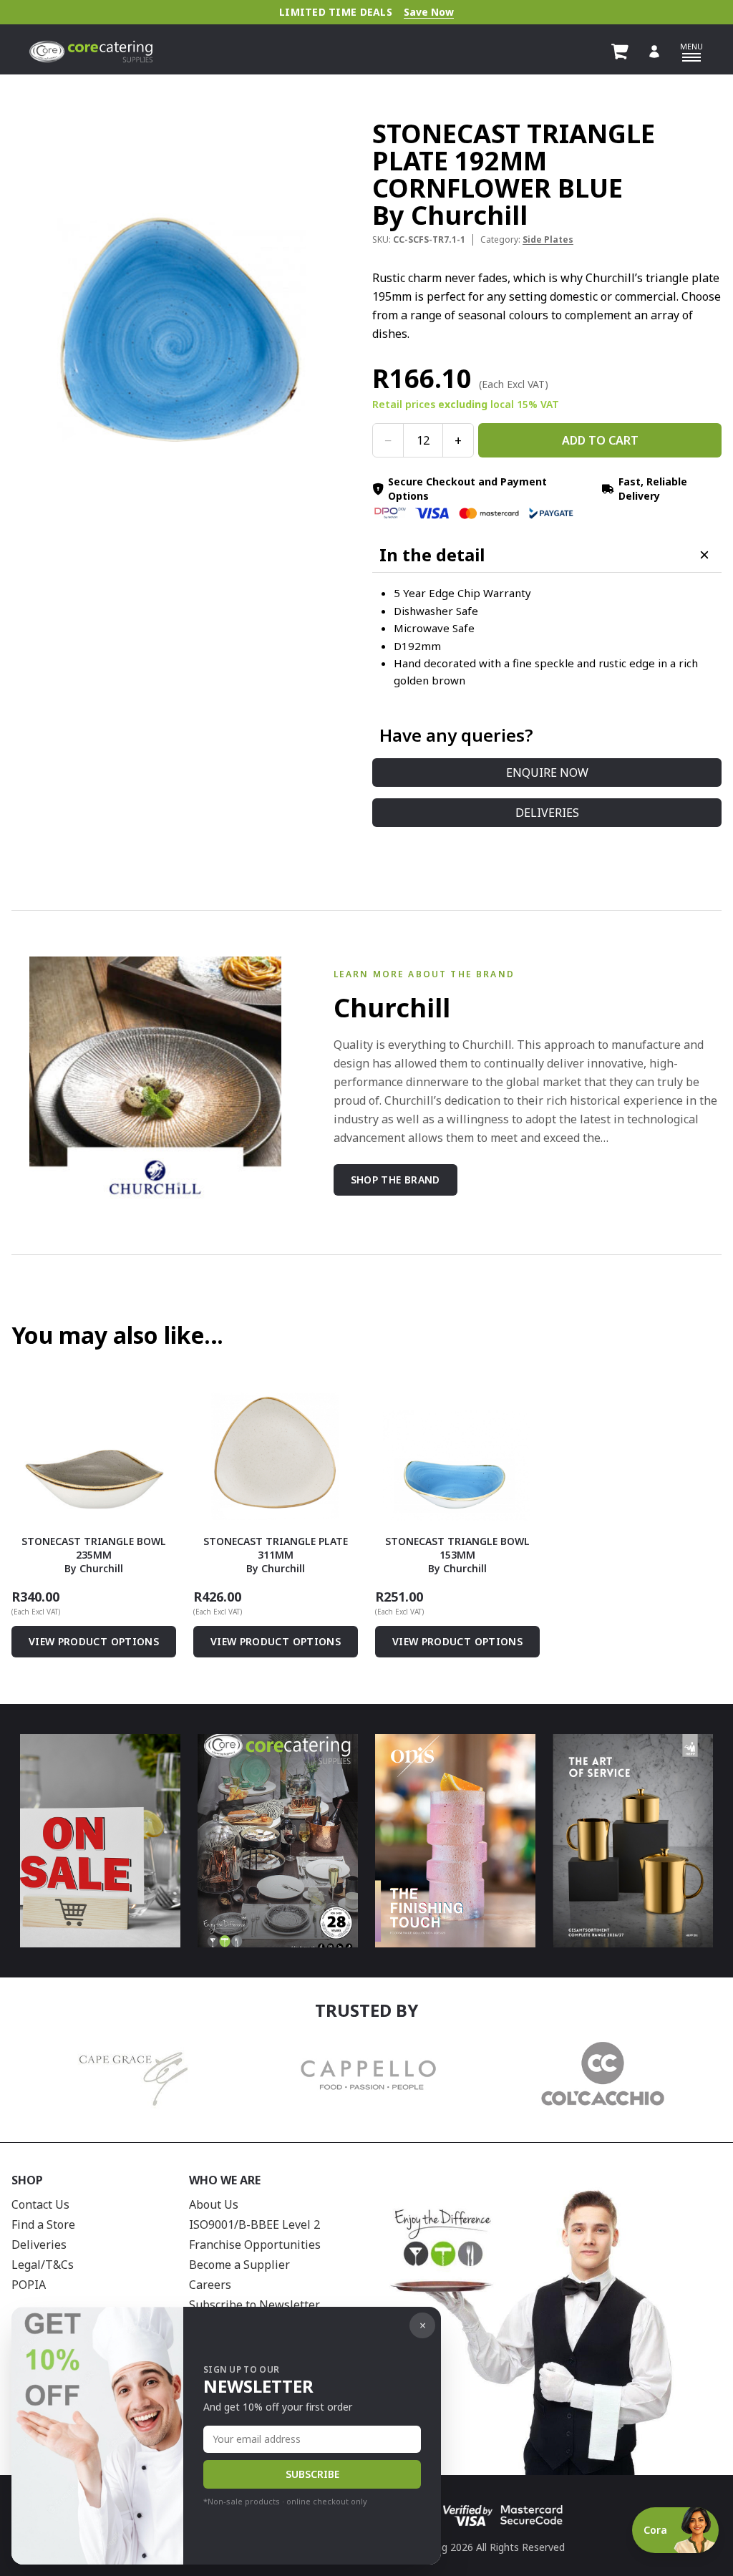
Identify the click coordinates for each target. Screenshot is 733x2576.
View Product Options (94, 1641)
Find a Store (43, 2224)
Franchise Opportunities (255, 2245)
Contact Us (40, 2204)
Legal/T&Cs (43, 2265)
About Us (214, 2204)
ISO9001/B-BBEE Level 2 (254, 2224)
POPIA (29, 2285)
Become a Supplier (239, 2265)
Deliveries (547, 813)
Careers (210, 2285)
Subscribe (312, 2474)
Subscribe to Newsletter (254, 2305)
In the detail (432, 555)
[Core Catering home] (91, 52)
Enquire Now (547, 773)
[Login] (654, 52)
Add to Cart (600, 440)
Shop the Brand (395, 1180)
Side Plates (548, 239)
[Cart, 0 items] (620, 52)
